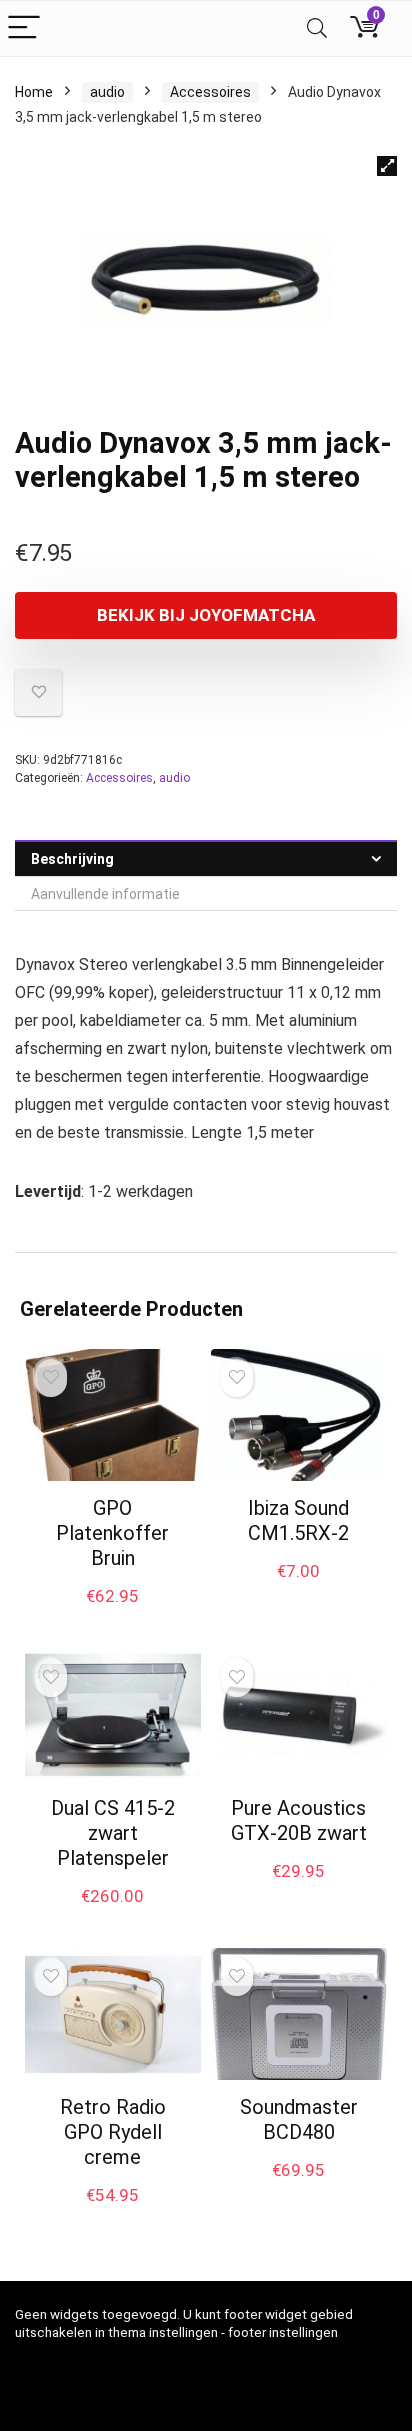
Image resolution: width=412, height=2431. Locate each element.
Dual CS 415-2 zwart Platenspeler (113, 1833)
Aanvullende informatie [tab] (105, 894)
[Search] (317, 28)
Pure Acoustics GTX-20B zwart (299, 1820)
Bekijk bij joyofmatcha (206, 615)
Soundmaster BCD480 (299, 2119)
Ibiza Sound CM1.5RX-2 (298, 1520)
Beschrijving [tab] (72, 859)
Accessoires (210, 92)
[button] (387, 166)
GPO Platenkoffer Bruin (112, 1533)
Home (34, 92)
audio (107, 92)
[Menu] (24, 28)
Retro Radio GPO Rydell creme (113, 2132)
